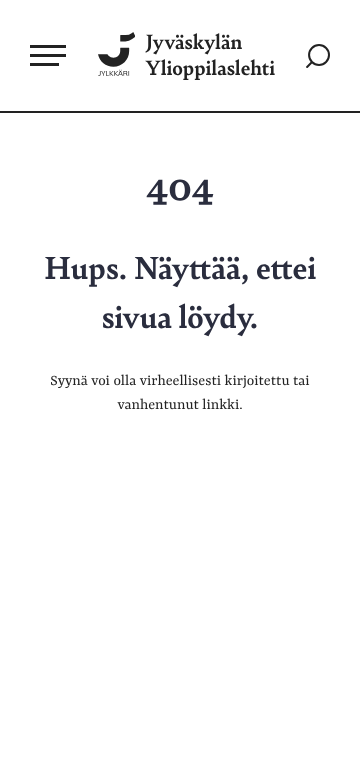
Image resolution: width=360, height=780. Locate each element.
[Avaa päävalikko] (48, 55)
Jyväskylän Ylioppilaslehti (210, 55)
